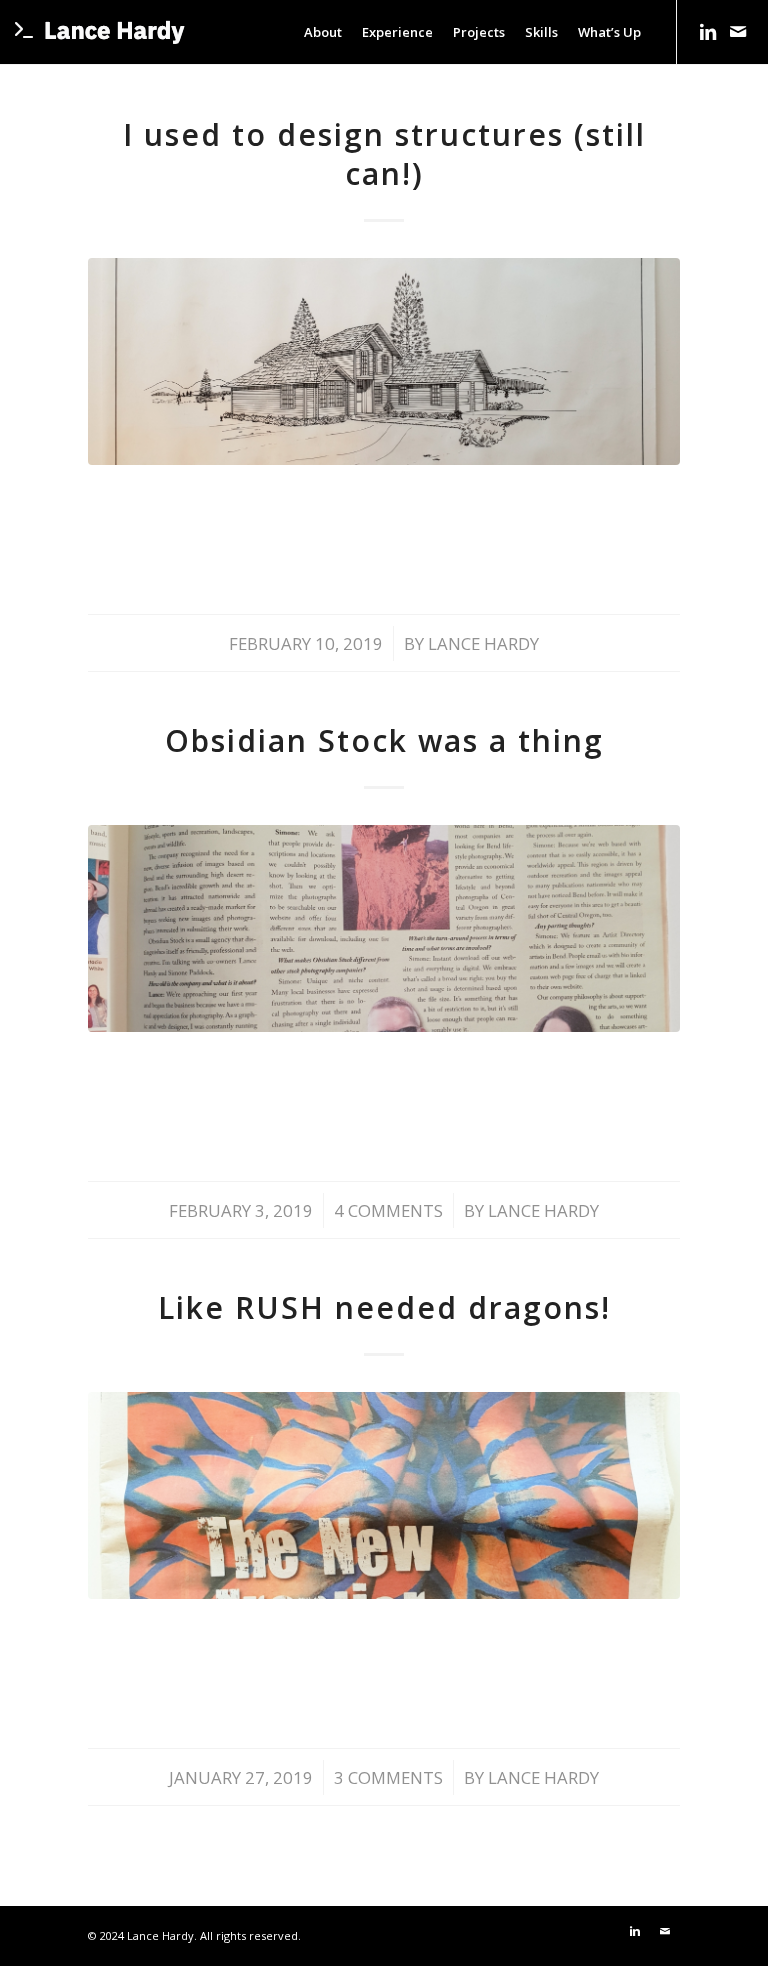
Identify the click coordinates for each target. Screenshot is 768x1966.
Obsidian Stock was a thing (384, 740)
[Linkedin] (708, 31)
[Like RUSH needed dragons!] (383, 1495)
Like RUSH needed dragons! (384, 1307)
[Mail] (738, 31)
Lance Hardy (483, 643)
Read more (384, 533)
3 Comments (388, 1777)
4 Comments (388, 1210)
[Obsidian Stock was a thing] (383, 928)
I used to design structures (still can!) (384, 154)
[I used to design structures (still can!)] (383, 361)
